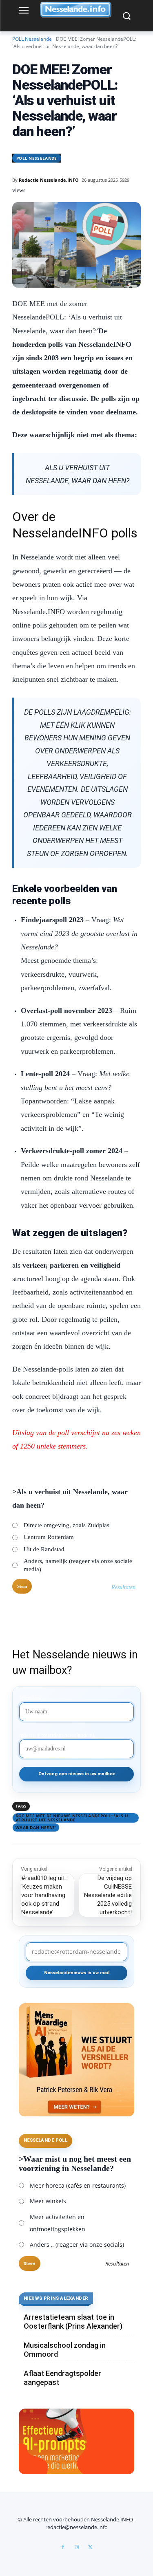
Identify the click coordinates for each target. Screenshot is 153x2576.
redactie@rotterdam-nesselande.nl (57, 1735)
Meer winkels (48, 2201)
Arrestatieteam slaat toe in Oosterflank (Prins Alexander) (73, 2322)
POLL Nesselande (32, 39)
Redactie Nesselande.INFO (49, 180)
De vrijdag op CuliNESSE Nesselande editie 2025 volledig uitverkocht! (108, 1895)
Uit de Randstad (44, 1549)
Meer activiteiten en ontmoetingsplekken (58, 2223)
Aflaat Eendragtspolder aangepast (62, 2378)
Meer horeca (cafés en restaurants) (78, 2185)
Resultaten (123, 1587)
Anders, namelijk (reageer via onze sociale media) (78, 1565)
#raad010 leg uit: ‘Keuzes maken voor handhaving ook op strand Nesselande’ (44, 1895)
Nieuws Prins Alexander (56, 2298)
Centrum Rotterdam (49, 1537)
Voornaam (30, 1698)
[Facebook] (63, 2547)
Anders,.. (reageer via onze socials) (77, 2245)
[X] (91, 2547)
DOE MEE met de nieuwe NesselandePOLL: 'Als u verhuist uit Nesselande (72, 1818)
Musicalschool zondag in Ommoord (65, 2350)
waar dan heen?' (36, 1827)
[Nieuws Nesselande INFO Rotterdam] (76, 10)
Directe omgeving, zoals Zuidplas (67, 1525)
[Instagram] (77, 2547)
